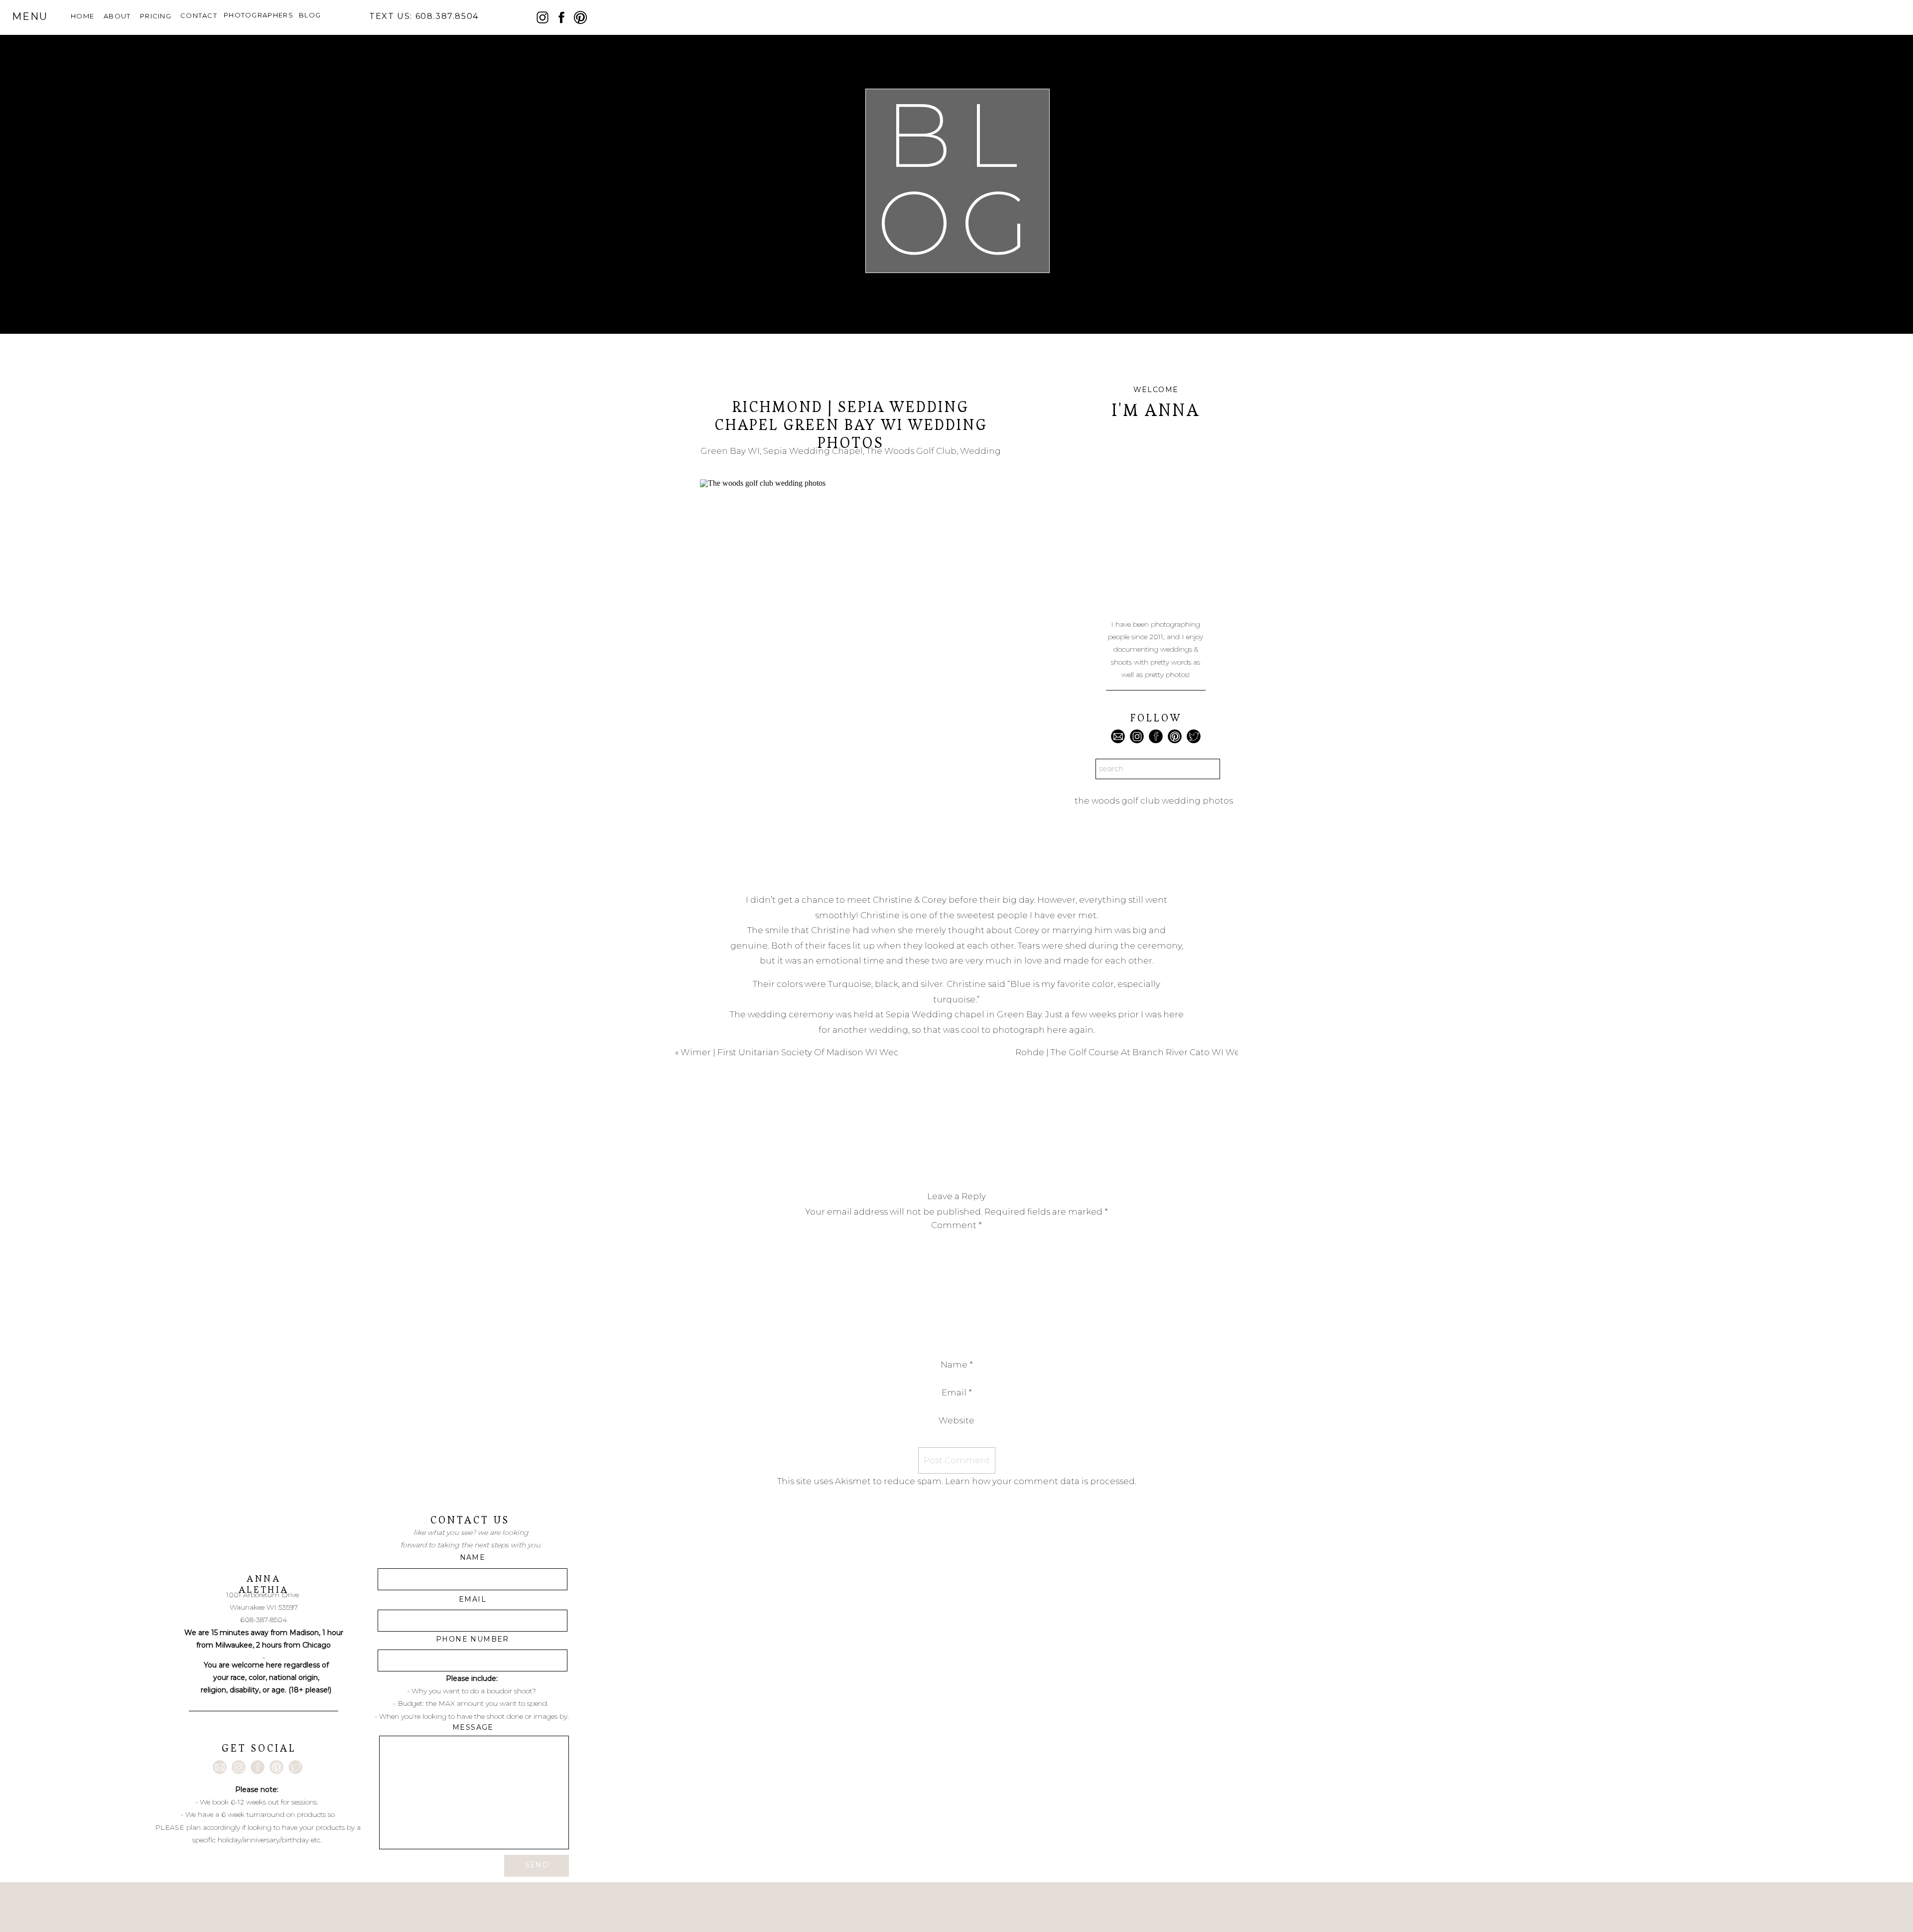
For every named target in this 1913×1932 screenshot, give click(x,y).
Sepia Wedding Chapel (813, 451)
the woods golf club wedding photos (1154, 801)
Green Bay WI (730, 451)
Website (956, 1420)
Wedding (980, 451)
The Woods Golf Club (911, 451)
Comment (956, 1225)
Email (957, 1392)
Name (957, 1365)
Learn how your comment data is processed (1040, 1481)
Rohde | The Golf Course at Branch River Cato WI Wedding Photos (1157, 1052)
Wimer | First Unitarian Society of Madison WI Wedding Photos (817, 1052)
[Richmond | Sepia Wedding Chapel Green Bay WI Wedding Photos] (851, 677)
